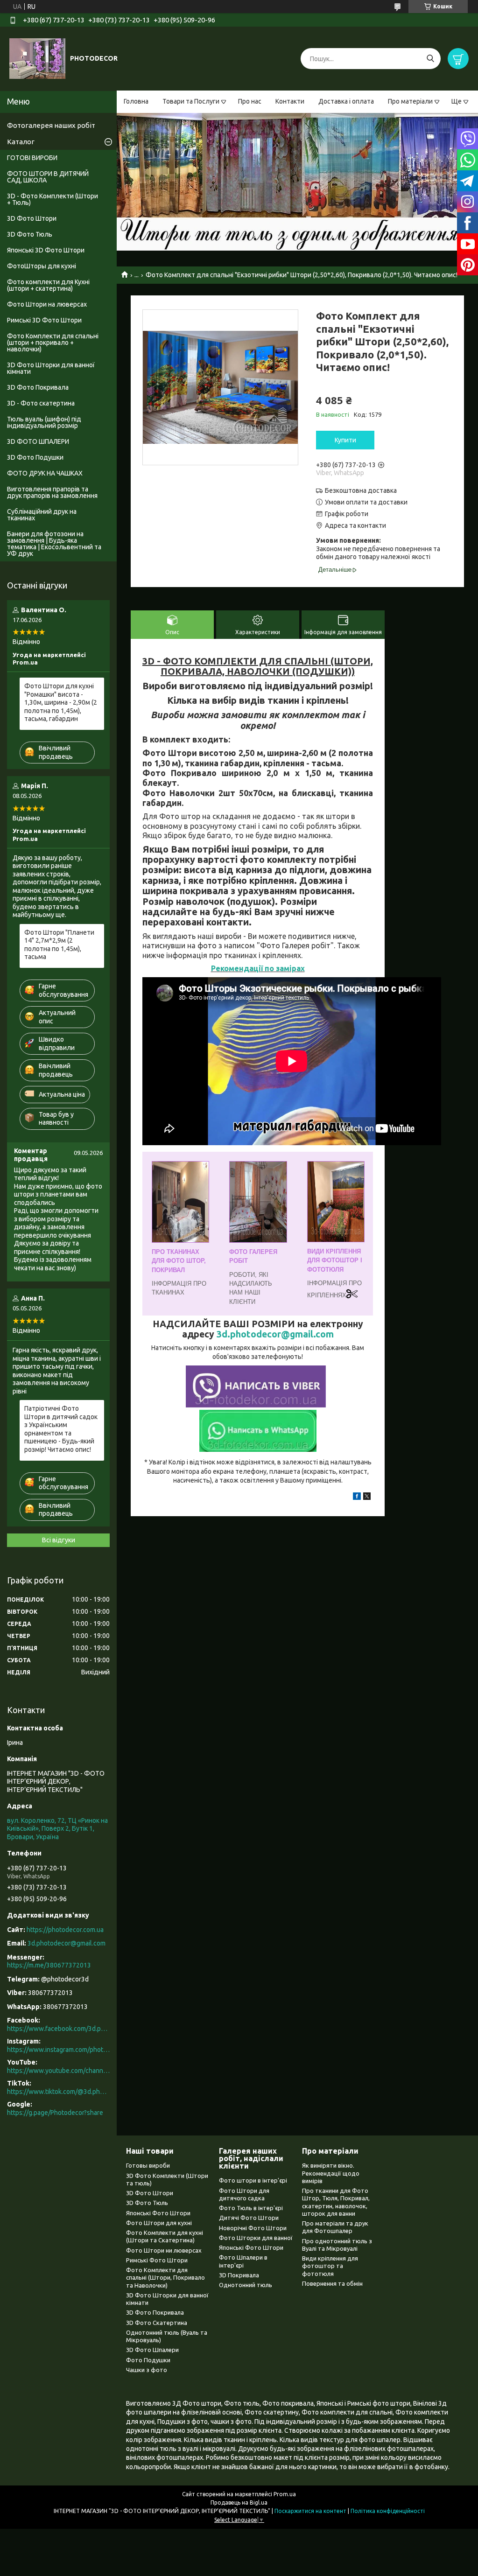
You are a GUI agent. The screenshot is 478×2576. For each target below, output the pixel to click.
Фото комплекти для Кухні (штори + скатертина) (48, 285)
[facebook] (357, 1498)
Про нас (250, 101)
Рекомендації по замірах (258, 968)
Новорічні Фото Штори (253, 2228)
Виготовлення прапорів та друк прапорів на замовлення (52, 492)
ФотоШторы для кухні (42, 266)
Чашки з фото (147, 2370)
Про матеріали (410, 101)
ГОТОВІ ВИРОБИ (32, 158)
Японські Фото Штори (158, 2213)
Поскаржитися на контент (310, 2511)
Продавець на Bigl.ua (239, 2502)
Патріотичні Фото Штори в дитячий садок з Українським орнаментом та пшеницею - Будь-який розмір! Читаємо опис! (61, 1429)
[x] (367, 1498)
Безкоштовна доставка (361, 490)
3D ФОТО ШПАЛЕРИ (38, 441)
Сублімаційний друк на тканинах (42, 515)
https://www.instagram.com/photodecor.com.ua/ (58, 2050)
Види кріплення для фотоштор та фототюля (330, 2266)
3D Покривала (239, 2275)
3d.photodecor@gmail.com (275, 1334)
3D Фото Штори (32, 218)
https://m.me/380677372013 (49, 1965)
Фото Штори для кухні (159, 2223)
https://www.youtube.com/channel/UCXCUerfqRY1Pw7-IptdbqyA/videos (58, 2071)
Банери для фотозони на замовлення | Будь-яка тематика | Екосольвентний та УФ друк (54, 544)
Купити (345, 440)
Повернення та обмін (332, 2283)
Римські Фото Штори (157, 2260)
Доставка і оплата (346, 101)
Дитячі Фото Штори (249, 2218)
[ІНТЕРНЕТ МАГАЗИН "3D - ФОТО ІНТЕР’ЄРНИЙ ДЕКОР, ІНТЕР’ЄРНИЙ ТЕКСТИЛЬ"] (37, 58)
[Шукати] (430, 59)
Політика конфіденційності (388, 2511)
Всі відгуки (59, 1540)
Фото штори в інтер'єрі (253, 2180)
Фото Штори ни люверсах (164, 2250)
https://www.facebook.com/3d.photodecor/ (58, 2029)
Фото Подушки (148, 2360)
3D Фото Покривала (38, 387)
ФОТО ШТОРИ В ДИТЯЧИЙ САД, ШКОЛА (48, 177)
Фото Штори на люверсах (47, 304)
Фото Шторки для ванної (256, 2238)
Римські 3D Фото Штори (44, 320)
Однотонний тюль (246, 2285)
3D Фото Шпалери (152, 2350)
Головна (136, 101)
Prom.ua (285, 2494)
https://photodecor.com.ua (65, 1930)
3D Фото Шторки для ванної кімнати (51, 368)
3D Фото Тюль (30, 234)
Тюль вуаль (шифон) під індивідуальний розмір (44, 422)
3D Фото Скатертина (157, 2323)
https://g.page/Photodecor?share (55, 2113)
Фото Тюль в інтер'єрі (251, 2208)
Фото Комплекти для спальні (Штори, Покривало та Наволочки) (165, 2278)
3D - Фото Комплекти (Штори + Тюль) (53, 199)
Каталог (21, 142)
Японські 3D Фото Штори (46, 250)
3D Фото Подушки (35, 457)
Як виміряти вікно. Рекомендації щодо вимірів (331, 2173)
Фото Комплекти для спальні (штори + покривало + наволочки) (53, 343)
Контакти (290, 101)
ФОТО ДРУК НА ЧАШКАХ (45, 473)
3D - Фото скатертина (41, 403)
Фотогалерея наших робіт (51, 125)
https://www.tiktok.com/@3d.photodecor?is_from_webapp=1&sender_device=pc (58, 2092)
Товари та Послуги (191, 101)
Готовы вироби (148, 2165)
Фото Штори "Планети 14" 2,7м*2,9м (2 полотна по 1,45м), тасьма (59, 945)
